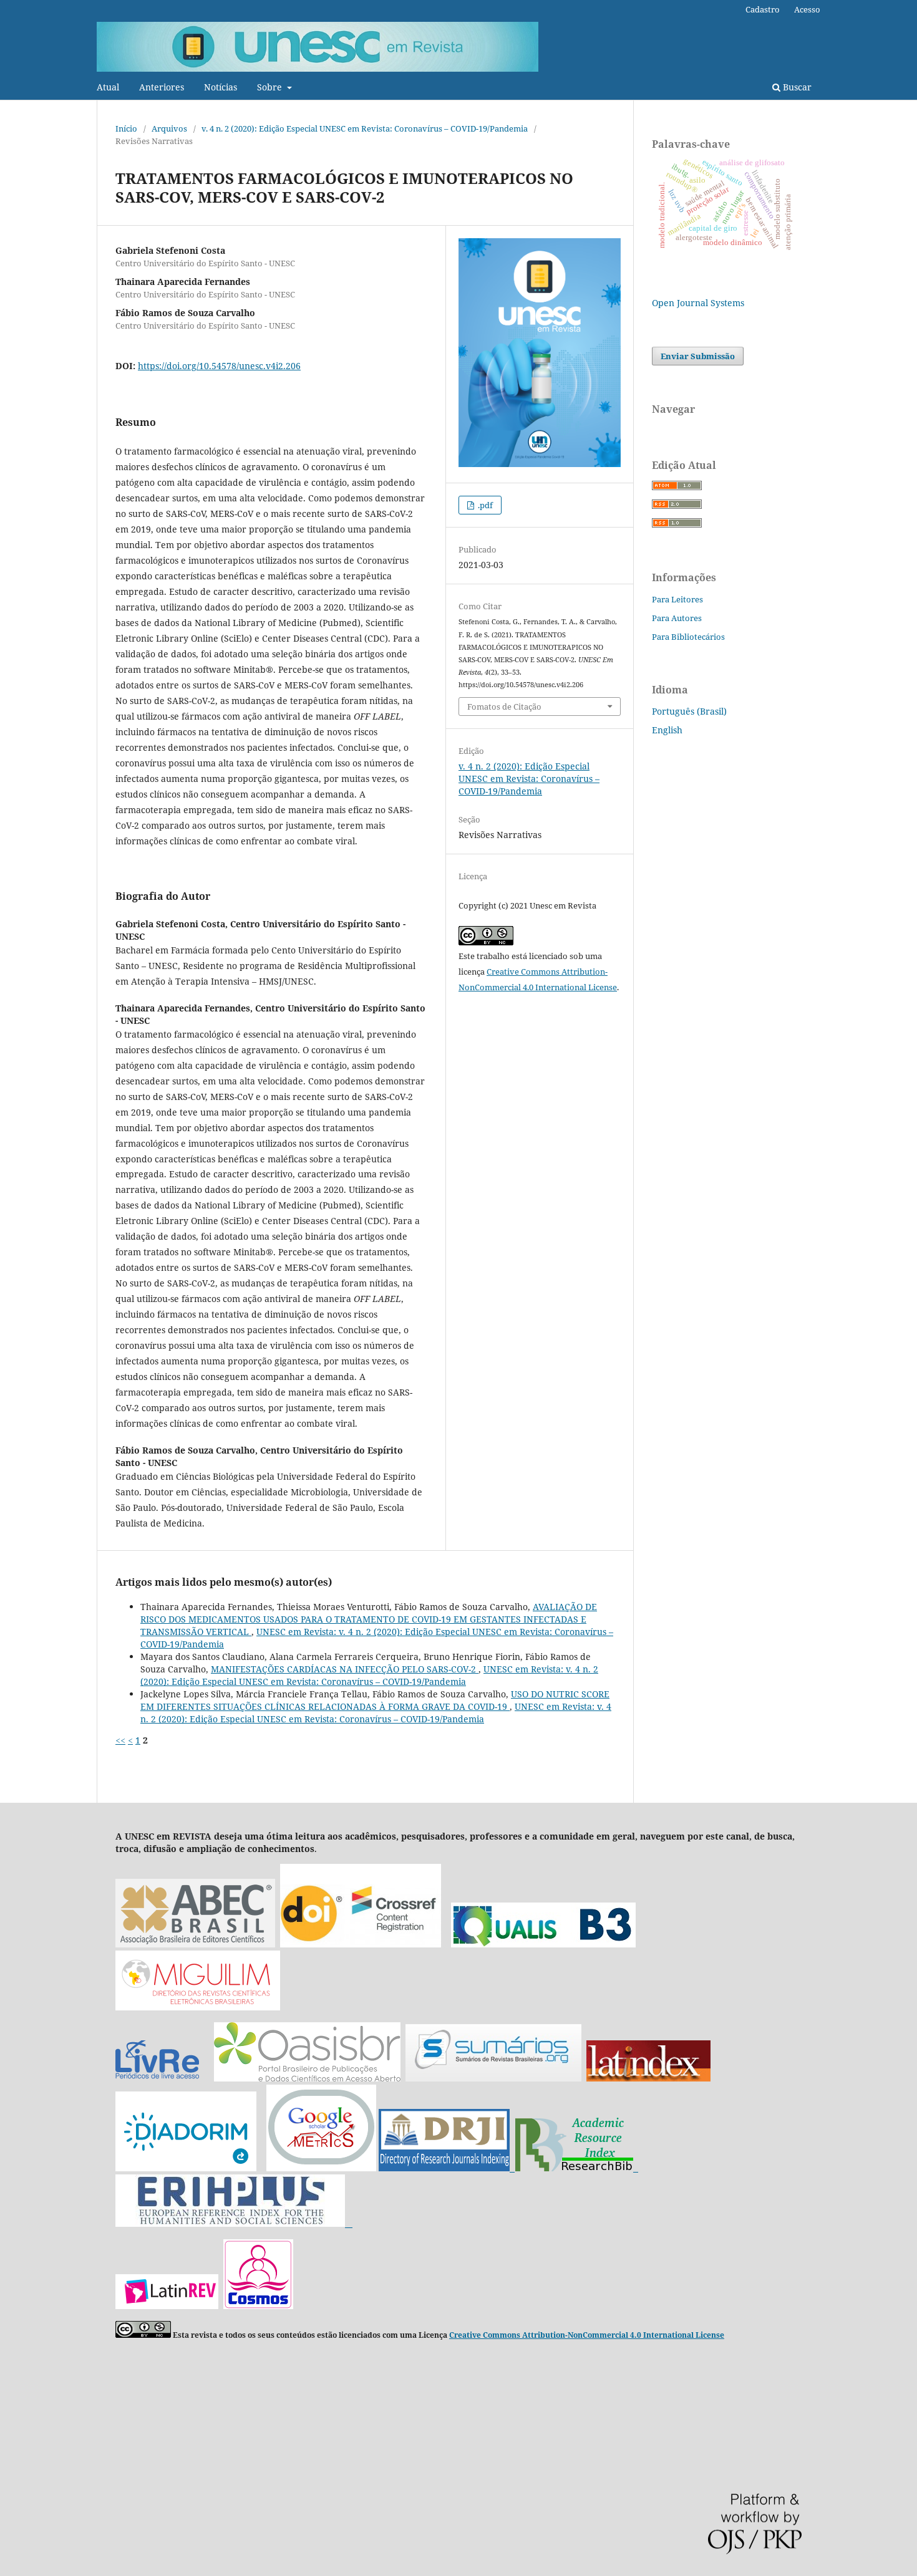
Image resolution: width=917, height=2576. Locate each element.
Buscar (796, 87)
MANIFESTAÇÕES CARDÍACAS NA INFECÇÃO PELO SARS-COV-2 (345, 1669)
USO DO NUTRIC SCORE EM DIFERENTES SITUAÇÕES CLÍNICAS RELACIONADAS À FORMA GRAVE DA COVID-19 (375, 1700)
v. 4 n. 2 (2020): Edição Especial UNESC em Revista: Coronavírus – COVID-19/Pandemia (365, 128)
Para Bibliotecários (688, 637)
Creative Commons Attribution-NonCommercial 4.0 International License (587, 2335)
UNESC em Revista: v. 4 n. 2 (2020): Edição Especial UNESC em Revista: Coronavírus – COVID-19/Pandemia (369, 1675)
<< (120, 1740)
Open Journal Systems (698, 303)
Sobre (271, 87)
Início (126, 128)
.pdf (484, 505)
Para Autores (677, 618)
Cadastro (763, 9)
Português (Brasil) (689, 711)
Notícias (221, 87)
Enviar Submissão (698, 356)
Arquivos (169, 128)
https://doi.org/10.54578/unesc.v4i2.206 (219, 366)
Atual (108, 87)
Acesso (807, 9)
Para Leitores (677, 599)
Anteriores (162, 87)
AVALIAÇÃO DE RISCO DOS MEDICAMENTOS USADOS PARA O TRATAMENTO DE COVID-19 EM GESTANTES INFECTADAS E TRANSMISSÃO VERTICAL (369, 1619)
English (667, 730)
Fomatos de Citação (504, 707)
